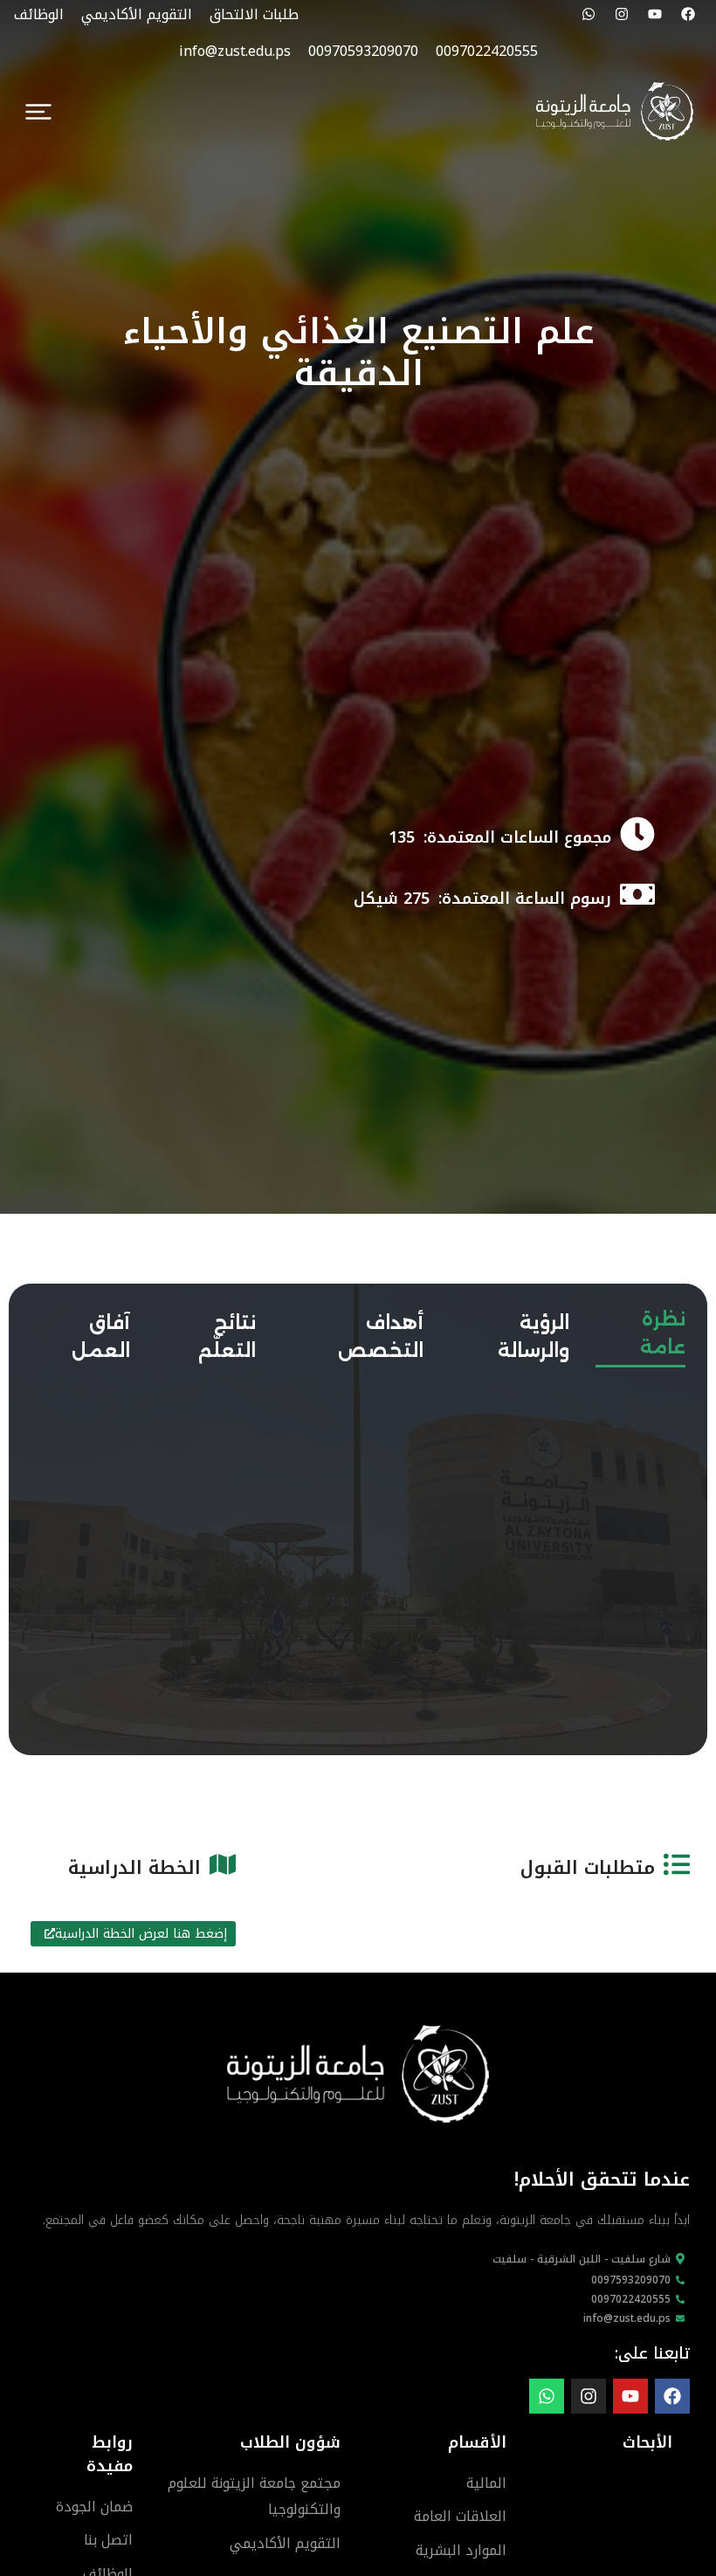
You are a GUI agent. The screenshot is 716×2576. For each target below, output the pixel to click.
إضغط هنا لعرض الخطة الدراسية (141, 1934)
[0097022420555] (680, 2299)
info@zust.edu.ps (235, 51)
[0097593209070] (680, 2280)
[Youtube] (655, 14)
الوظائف (39, 14)
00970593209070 (363, 51)
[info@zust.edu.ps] (680, 2318)
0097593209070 (631, 2280)
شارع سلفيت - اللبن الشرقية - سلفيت (582, 2259)
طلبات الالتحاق (254, 14)
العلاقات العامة (460, 2516)
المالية (486, 2483)
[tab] (640, 1330)
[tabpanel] (358, 1396)
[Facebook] (688, 14)
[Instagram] (622, 14)
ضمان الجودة (94, 2507)
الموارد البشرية (461, 2550)
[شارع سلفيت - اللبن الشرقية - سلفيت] (680, 2259)
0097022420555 (487, 51)
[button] (38, 112)
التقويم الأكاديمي (137, 14)
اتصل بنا (108, 2540)
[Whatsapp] (589, 14)
